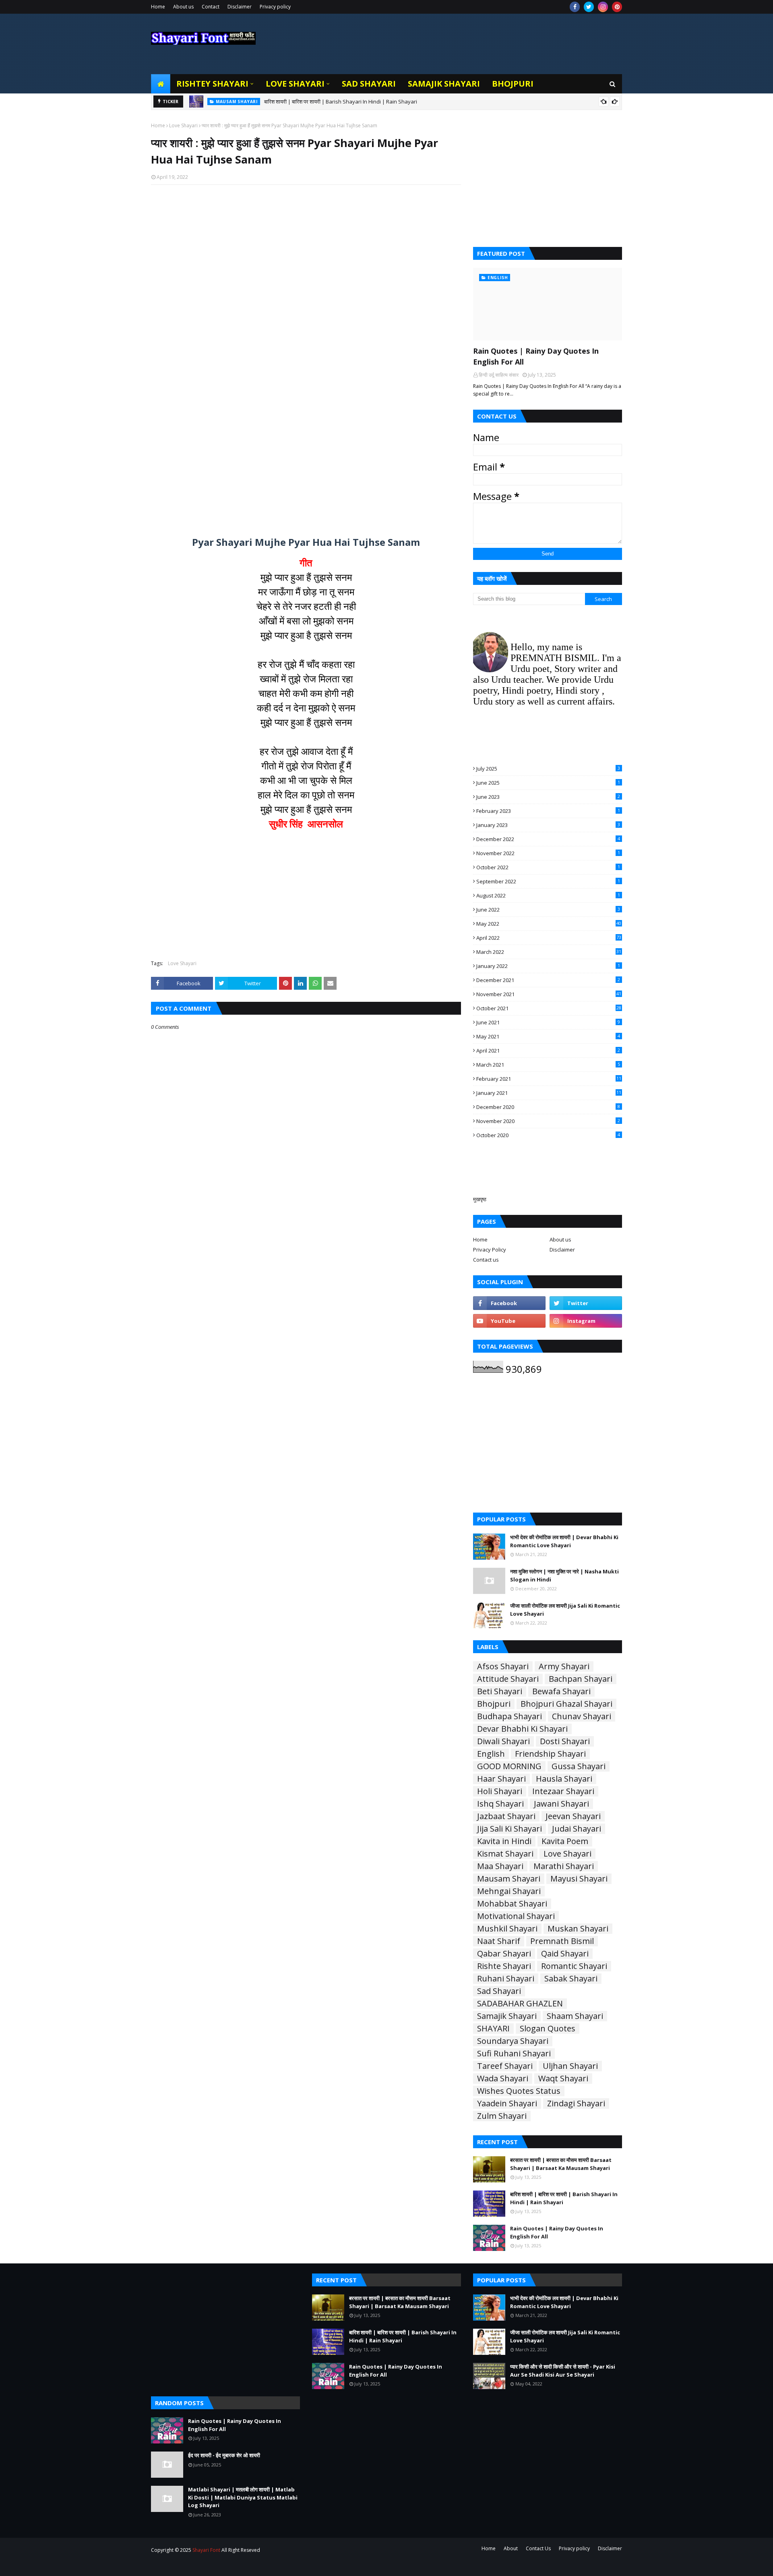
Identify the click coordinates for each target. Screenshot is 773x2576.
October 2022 (548, 867)
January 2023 (548, 825)
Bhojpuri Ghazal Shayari (566, 1704)
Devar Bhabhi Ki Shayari (522, 1729)
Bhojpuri (494, 1704)
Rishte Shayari (504, 1966)
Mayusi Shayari (579, 1879)
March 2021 (548, 1065)
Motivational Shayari (516, 1916)
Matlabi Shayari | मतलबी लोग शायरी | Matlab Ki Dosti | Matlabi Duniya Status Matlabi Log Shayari (243, 2497)
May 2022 (549, 924)
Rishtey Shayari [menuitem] (212, 84)
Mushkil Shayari (507, 1929)
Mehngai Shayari (509, 1891)
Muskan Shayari (578, 1929)
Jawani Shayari (561, 1804)
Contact (211, 7)
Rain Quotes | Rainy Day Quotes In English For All (302, 102)
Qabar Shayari (504, 1954)
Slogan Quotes (548, 2029)
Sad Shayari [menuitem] (369, 84)
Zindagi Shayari (576, 2103)
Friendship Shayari (550, 1754)
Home (158, 7)
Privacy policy (275, 7)
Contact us (486, 1260)
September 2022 (548, 881)
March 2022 (549, 952)
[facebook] (575, 7)
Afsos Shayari (503, 1666)
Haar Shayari (501, 1779)
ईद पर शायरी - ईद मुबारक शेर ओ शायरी (224, 2455)
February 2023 (548, 811)
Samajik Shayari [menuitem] (444, 84)
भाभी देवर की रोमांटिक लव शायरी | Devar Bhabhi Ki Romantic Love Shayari (564, 1541)
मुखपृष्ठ (480, 1199)
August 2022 (548, 895)
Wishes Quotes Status (519, 2091)
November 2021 (549, 994)
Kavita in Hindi (504, 1841)
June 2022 (548, 910)
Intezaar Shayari (563, 1791)
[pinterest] (617, 7)
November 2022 (548, 853)
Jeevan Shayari (573, 1816)
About (511, 2548)
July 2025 (548, 769)
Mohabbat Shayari (512, 1904)
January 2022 (548, 966)
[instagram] (603, 7)
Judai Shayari (577, 1829)
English (491, 1754)
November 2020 (548, 1121)
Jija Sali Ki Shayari (509, 1829)
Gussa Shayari (579, 1766)
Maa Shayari (500, 1866)
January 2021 (549, 1093)
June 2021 (548, 1022)
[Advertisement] (306, 295)
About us (183, 7)
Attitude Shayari (508, 1679)
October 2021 (549, 1008)
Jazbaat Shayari (506, 1816)
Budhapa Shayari (509, 1716)
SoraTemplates (195, 2565)
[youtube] (509, 1321)
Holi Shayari (500, 1791)
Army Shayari (564, 1666)
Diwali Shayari (503, 1741)
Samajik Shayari (507, 2016)
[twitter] (589, 7)
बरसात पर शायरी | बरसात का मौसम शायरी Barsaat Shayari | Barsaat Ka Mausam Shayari (561, 2164)
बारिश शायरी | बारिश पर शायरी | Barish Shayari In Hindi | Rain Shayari (564, 2198)
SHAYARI (493, 2029)
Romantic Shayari (574, 1966)
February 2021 (549, 1079)
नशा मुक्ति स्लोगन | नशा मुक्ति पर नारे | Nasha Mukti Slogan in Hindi (564, 1575)
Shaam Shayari (575, 2016)
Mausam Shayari (509, 1879)
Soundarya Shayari (513, 2041)
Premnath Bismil (562, 1941)
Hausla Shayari (564, 1779)
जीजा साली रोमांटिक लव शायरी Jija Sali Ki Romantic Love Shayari (565, 1610)
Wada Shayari (503, 2079)
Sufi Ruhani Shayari (514, 2054)
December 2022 (548, 839)
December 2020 (548, 1107)
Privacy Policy (490, 1250)
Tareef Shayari (505, 2066)
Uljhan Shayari (570, 2066)
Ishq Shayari (500, 1804)
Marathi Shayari (564, 1866)
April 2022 (549, 938)
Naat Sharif (499, 1941)
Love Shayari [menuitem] (295, 84)
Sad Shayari (499, 1991)
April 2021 (548, 1051)
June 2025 (548, 783)
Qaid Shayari (565, 1954)
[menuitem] (161, 84)
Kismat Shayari (505, 1854)
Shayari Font (206, 2550)
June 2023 (548, 797)
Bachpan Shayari (581, 1679)
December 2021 (548, 980)
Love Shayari (183, 125)
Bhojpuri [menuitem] (513, 84)
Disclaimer (240, 7)
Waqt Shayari (563, 2079)
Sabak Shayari (571, 1979)
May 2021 (548, 1036)
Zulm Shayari (502, 2116)
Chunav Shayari (582, 1716)
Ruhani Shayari (506, 1979)
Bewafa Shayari (561, 1691)
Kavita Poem (565, 1841)
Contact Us (538, 2548)
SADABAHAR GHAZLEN (520, 2004)
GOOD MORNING (509, 1766)
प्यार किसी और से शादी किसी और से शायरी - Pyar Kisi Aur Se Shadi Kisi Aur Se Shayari (563, 2371)
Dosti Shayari (565, 1741)
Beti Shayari (500, 1691)
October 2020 (548, 1135)
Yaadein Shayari (507, 2103)
